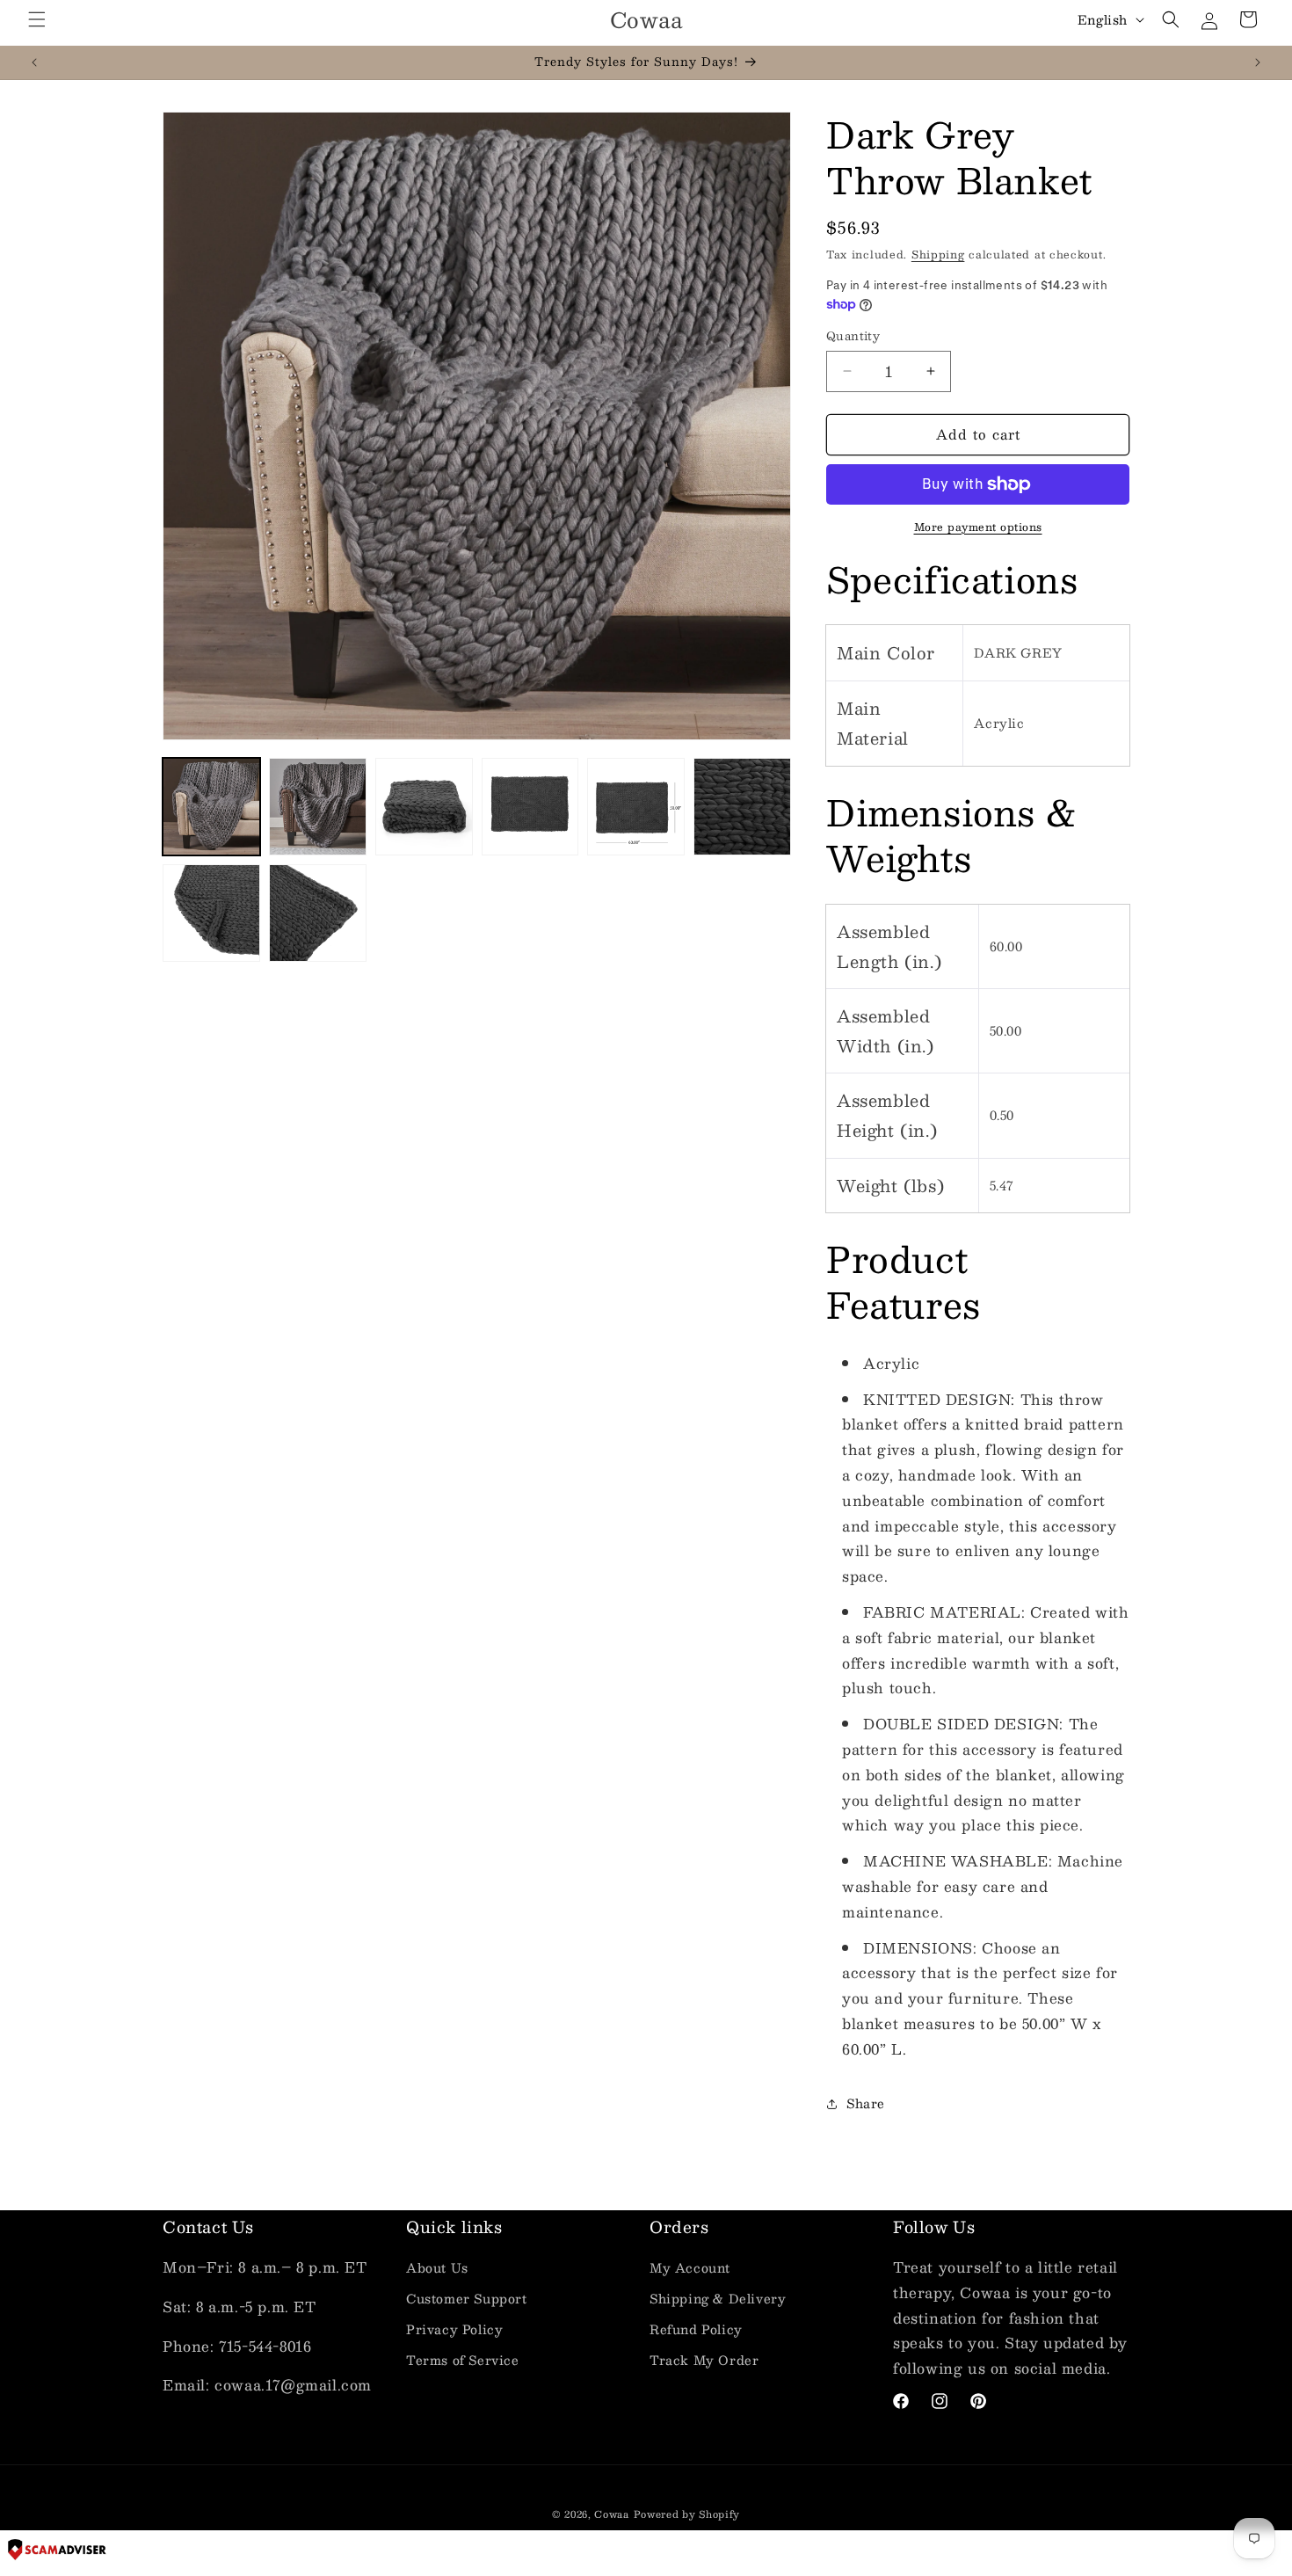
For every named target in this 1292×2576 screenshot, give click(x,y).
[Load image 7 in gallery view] (211, 913)
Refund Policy (696, 2329)
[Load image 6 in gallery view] (742, 807)
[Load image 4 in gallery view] (530, 807)
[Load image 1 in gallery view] (211, 807)
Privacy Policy (454, 2329)
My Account (690, 2267)
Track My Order (704, 2360)
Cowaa (612, 2514)
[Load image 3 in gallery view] (424, 807)
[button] (37, 19)
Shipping (938, 254)
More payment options (978, 527)
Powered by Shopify (687, 2514)
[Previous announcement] (34, 62)
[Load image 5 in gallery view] (636, 807)
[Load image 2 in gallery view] (318, 807)
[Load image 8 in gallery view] (318, 913)
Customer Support (467, 2298)
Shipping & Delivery (718, 2298)
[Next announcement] (1258, 62)
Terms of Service (463, 2360)
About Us (437, 2267)
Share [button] (866, 2103)
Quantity (853, 337)
